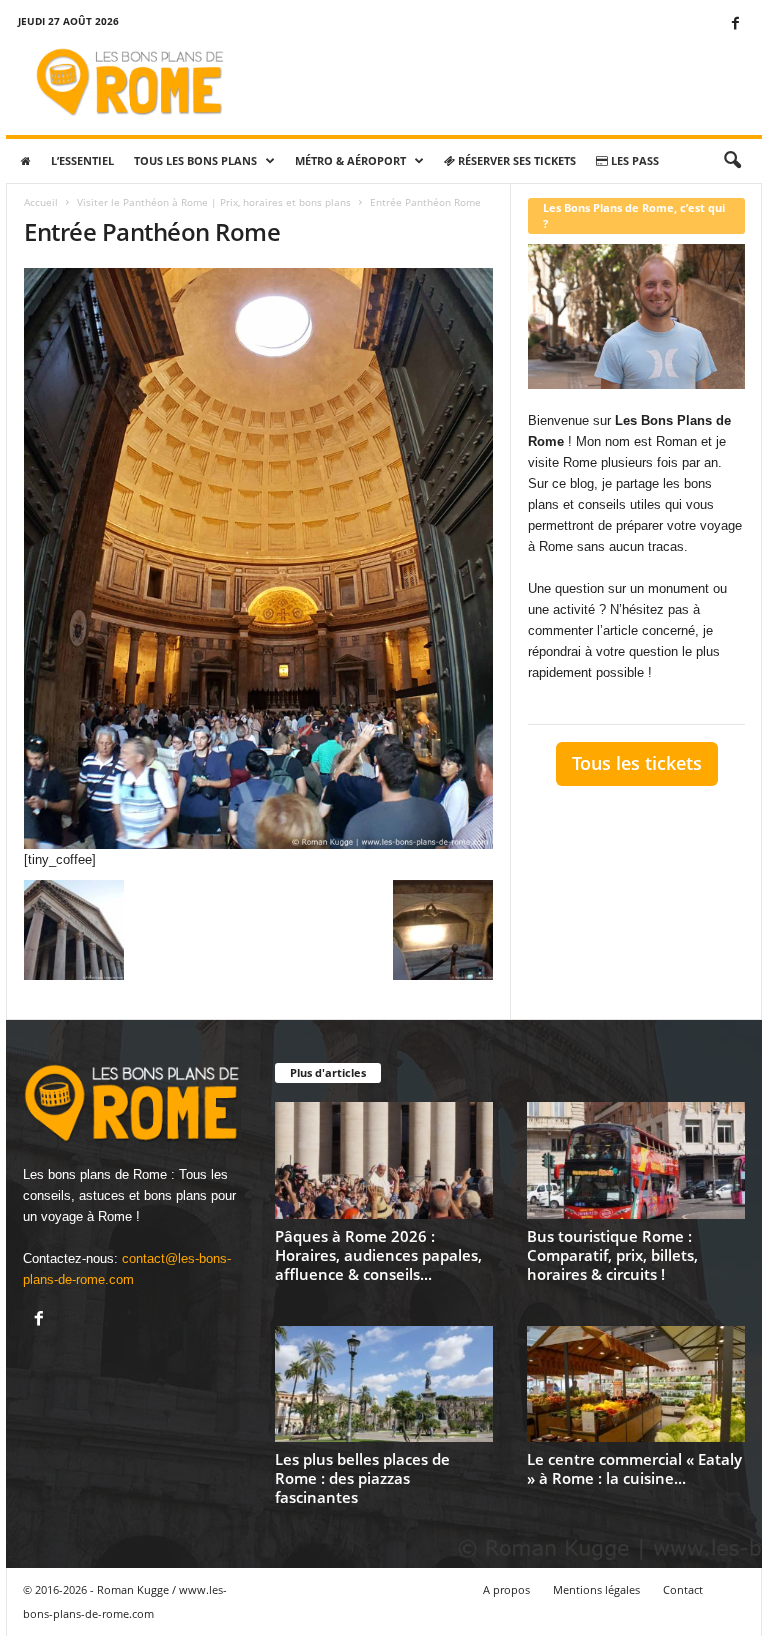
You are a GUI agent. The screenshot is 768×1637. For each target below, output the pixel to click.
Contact (683, 1589)
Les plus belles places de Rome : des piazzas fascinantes (362, 1478)
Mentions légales (596, 1589)
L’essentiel (82, 160)
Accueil (41, 202)
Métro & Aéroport (350, 160)
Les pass (633, 160)
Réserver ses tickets (515, 160)
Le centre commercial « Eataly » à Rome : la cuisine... (634, 1468)
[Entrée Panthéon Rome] (258, 558)
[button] (732, 161)
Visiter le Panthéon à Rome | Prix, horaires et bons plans (214, 202)
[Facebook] (735, 24)
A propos (506, 1589)
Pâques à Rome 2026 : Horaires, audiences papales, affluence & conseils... (378, 1255)
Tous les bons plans (195, 160)
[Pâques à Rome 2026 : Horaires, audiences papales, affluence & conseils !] (384, 1160)
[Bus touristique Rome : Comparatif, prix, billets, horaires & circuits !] (636, 1160)
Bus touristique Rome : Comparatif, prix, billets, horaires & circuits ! (612, 1255)
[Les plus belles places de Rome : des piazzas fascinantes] (384, 1384)
